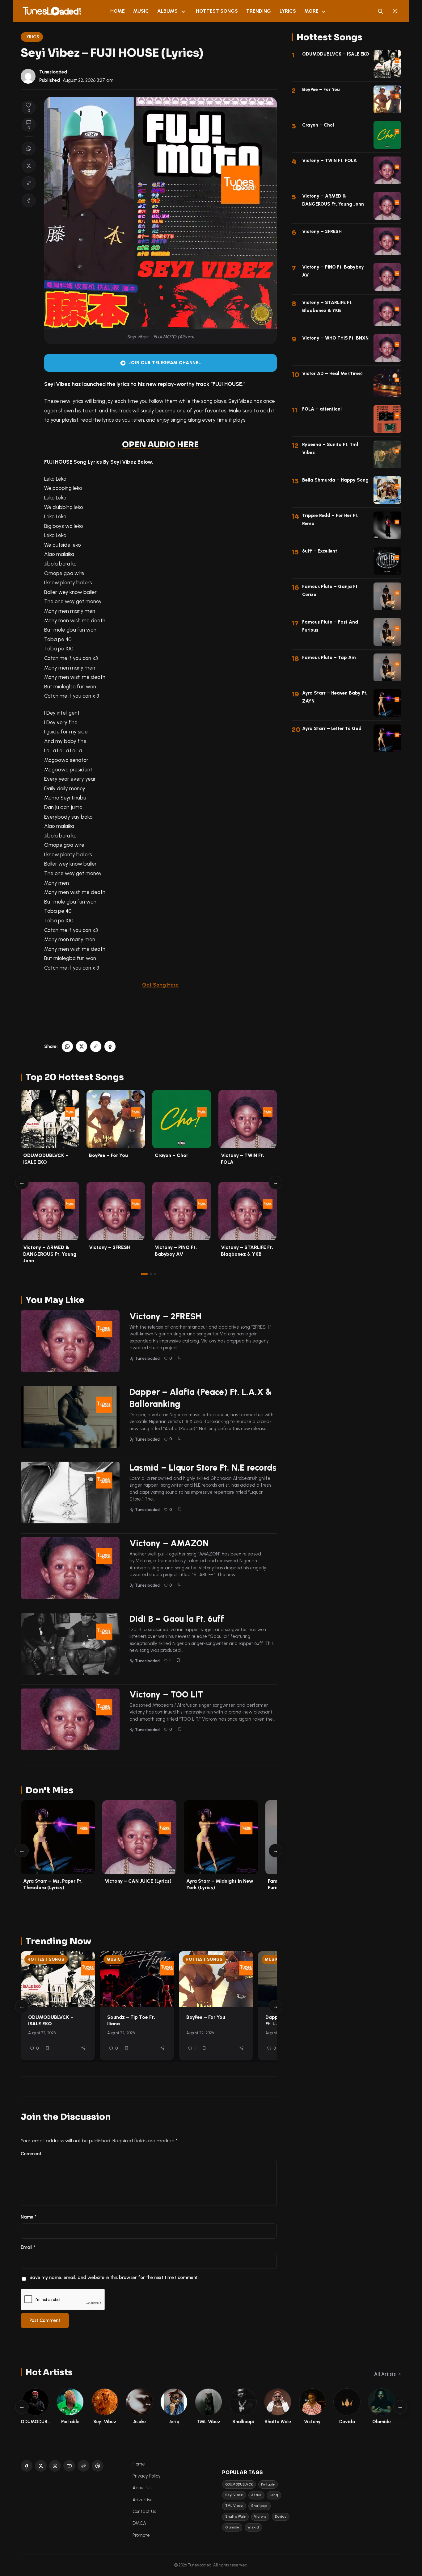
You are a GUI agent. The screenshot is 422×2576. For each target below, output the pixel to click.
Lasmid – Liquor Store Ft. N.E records (203, 1468)
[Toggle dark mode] (395, 11)
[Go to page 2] (151, 1274)
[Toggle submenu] (183, 11)
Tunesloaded (53, 72)
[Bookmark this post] (180, 1358)
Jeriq (274, 2495)
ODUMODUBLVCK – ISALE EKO (51, 2020)
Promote (141, 2535)
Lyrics (288, 11)
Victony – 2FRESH (110, 1247)
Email (28, 2247)
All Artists (385, 2374)
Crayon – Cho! (171, 1155)
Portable (268, 2484)
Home (118, 11)
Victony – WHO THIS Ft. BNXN (335, 338)
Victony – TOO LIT (166, 1694)
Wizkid (253, 2527)
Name (29, 2217)
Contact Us (144, 2511)
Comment (31, 2154)
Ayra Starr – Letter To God (332, 729)
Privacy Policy (147, 2476)
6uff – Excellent (320, 551)
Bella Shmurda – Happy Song (335, 480)
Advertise (143, 2500)
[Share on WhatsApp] (29, 148)
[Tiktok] (83, 2466)
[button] (29, 183)
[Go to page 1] (144, 1274)
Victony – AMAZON (169, 1543)
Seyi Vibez (234, 2495)
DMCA (139, 2523)
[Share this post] (83, 2048)
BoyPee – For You (108, 1155)
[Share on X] (29, 166)
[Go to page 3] (155, 1274)
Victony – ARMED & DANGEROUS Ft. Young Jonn (50, 1254)
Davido (281, 2517)
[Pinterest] (98, 2466)
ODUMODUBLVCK (239, 2484)
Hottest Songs (217, 11)
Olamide (232, 2527)
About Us (142, 2488)
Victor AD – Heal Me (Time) (332, 374)
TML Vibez (234, 2506)
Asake (256, 2495)
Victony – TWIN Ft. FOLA (329, 161)
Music (141, 11)
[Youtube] (69, 2466)
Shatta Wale (235, 2517)
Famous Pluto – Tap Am (329, 658)
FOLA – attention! (322, 409)
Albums (167, 11)
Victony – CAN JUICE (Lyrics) (138, 1881)
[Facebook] (27, 2466)
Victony (260, 2517)
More (311, 11)
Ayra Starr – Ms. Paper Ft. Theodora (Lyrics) (53, 1884)
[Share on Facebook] (29, 200)
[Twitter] (41, 2466)
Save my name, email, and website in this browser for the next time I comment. (114, 2277)
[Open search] (380, 11)
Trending (259, 11)
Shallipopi (259, 2506)
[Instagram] (55, 2466)
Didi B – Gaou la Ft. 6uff (177, 1619)
